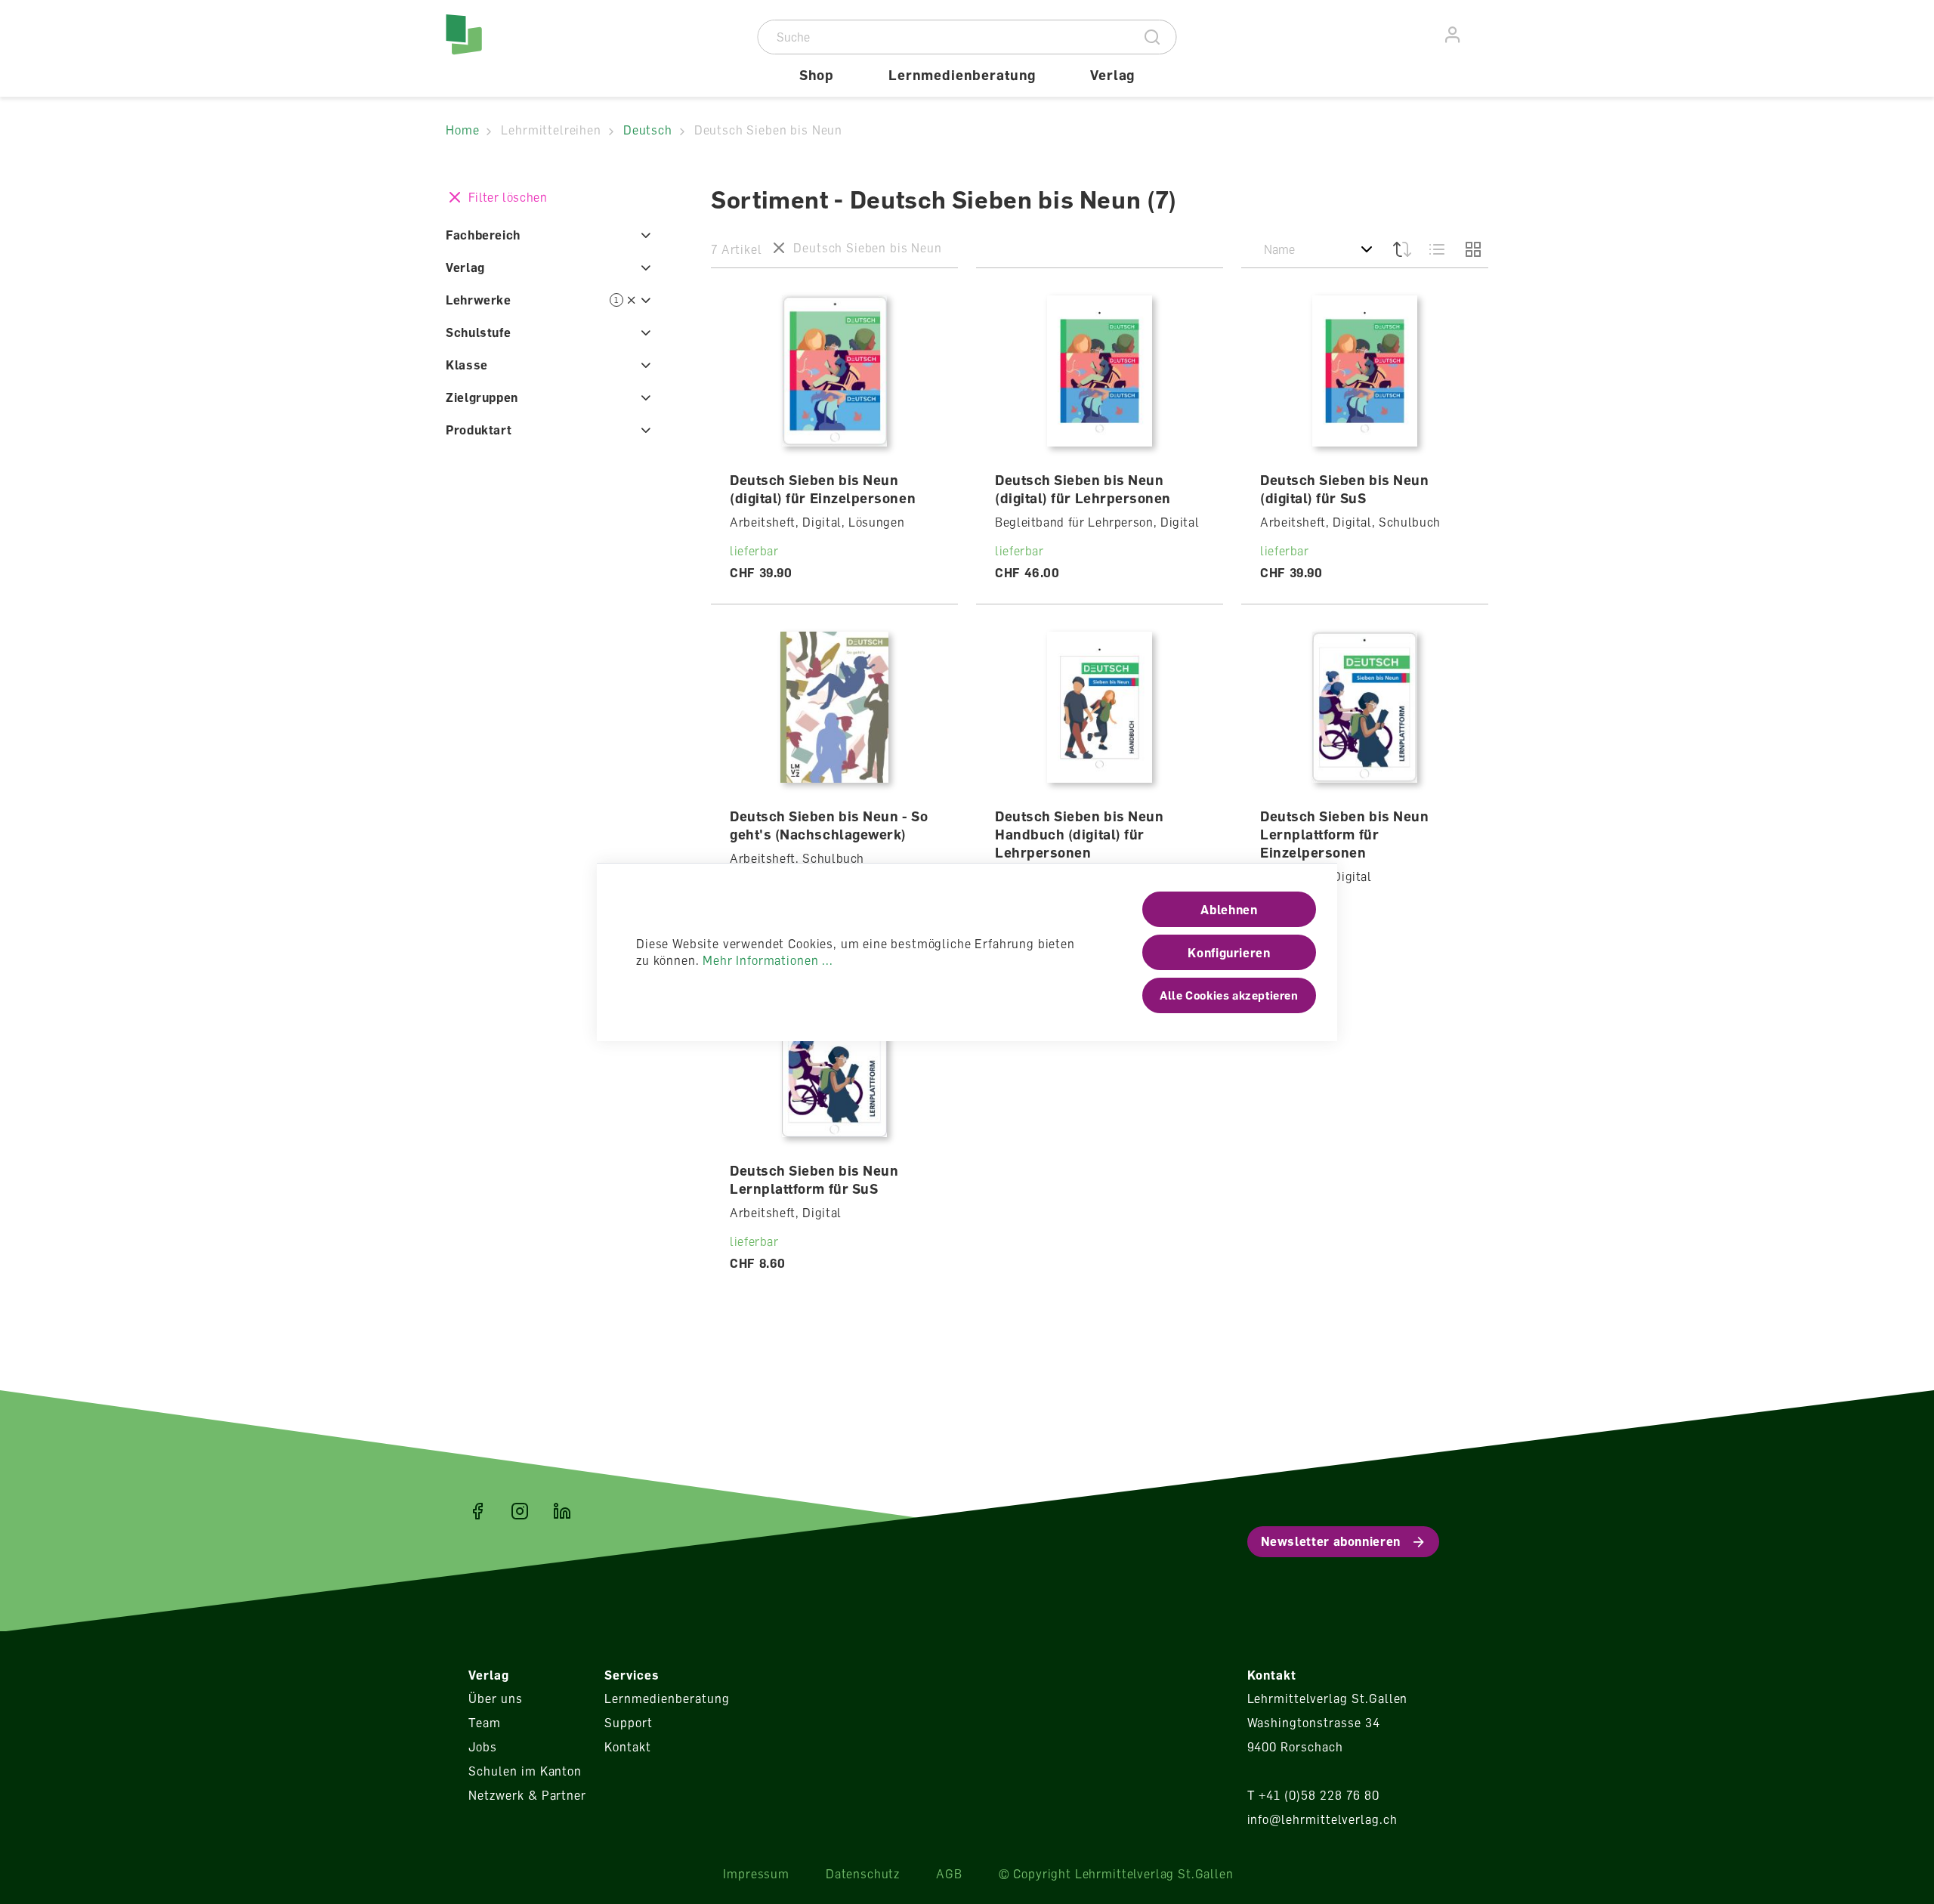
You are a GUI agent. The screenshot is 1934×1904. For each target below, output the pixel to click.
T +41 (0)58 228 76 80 (1313, 1795)
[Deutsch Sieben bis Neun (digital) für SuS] (1365, 371)
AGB (949, 1874)
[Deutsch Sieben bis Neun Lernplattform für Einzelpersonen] (1365, 707)
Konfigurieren (1229, 953)
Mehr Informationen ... (768, 960)
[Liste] (1437, 249)
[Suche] (1152, 37)
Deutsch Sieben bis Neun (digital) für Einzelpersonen (823, 489)
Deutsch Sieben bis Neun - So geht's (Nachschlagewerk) (829, 825)
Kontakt (628, 1747)
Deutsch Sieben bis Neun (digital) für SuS (1344, 489)
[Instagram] (520, 1511)
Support (629, 1723)
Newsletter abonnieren (1331, 1541)
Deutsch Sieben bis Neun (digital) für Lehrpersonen (1083, 489)
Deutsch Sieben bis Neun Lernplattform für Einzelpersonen (1344, 834)
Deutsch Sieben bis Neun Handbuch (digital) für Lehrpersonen (1079, 834)
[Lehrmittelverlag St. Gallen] (510, 48)
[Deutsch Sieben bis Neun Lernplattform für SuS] (835, 1062)
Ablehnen (1229, 910)
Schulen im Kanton (525, 1771)
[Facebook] (477, 1511)
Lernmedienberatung (667, 1698)
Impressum (756, 1874)
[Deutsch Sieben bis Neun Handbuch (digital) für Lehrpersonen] (1100, 707)
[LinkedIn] (562, 1511)
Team (485, 1723)
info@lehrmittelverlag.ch (1322, 1819)
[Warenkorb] (1480, 32)
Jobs (483, 1747)
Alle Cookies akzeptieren (1229, 995)
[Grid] (1472, 249)
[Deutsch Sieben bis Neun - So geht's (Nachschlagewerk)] (835, 707)
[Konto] (1453, 35)
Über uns (496, 1698)
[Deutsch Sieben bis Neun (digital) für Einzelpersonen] (835, 371)
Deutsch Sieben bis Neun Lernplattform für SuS (814, 1179)
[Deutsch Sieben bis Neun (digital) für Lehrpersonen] (1100, 371)
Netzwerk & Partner (527, 1795)
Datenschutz (863, 1874)
